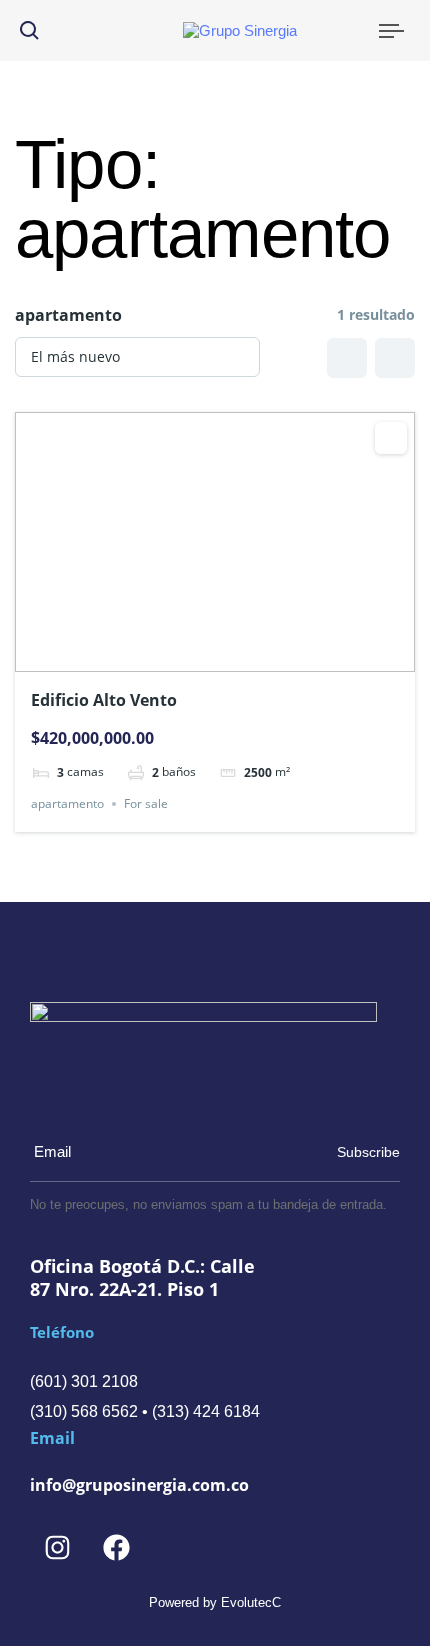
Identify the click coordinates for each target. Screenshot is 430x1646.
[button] (29, 30)
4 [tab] (233, 649)
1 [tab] (179, 649)
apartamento (67, 803)
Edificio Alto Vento (104, 700)
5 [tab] (251, 649)
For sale (146, 803)
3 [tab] (215, 649)
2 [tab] (197, 649)
